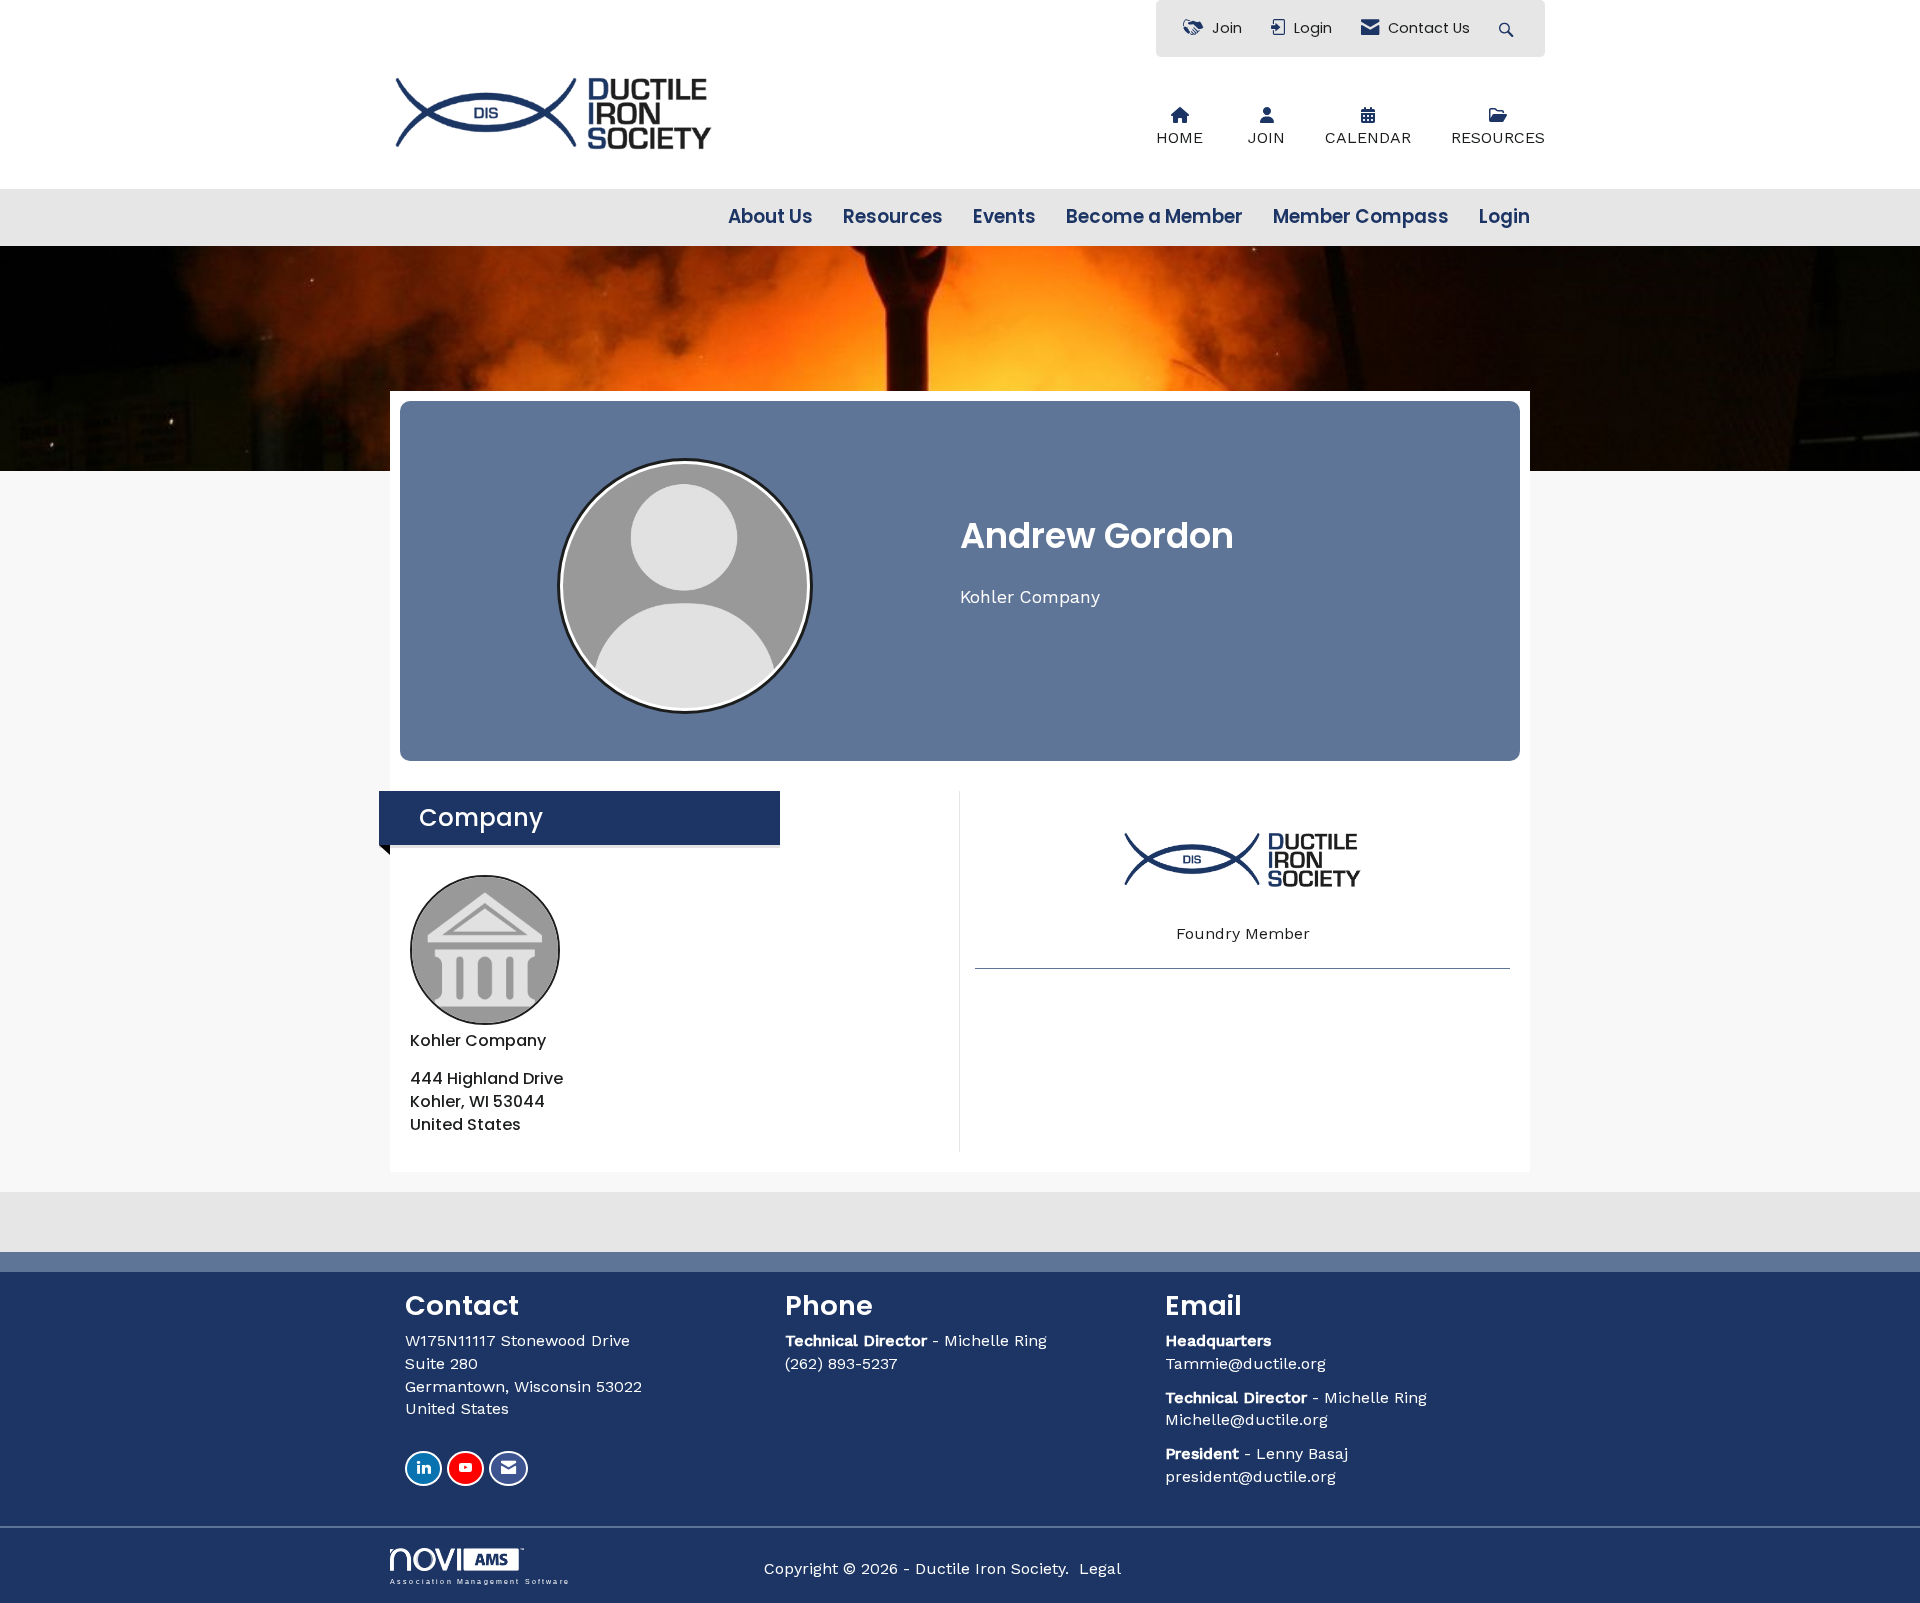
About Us (770, 217)
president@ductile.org (1250, 1476)
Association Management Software (480, 1581)
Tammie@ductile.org (1245, 1363)
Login (1504, 217)
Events (1004, 217)
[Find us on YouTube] (465, 1468)
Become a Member (1154, 217)
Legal (1100, 1568)
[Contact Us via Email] (508, 1468)
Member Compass (1361, 217)
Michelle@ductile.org (1246, 1419)
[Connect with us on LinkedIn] (423, 1468)
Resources (893, 217)
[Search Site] (1508, 28)
